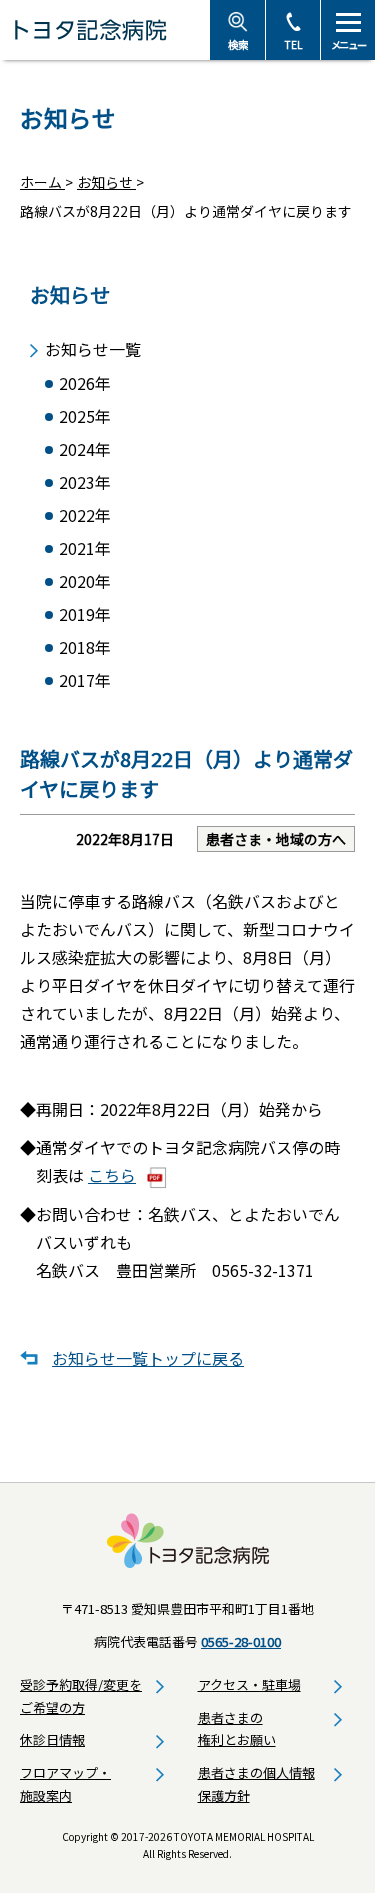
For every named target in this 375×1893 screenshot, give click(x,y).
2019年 (85, 614)
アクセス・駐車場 (249, 1684)
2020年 (85, 581)
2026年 (85, 383)
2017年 (85, 680)
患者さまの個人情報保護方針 (256, 1784)
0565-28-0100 (241, 1641)
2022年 (85, 515)
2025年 (85, 416)
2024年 (85, 449)
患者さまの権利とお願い (237, 1729)
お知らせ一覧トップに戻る (148, 1358)
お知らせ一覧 (93, 349)
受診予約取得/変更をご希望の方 (81, 1696)
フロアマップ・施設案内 (65, 1784)
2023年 (85, 482)
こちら (112, 1175)
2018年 (85, 647)
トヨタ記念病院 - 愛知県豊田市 (105, 30)
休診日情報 (52, 1739)
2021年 (85, 548)
